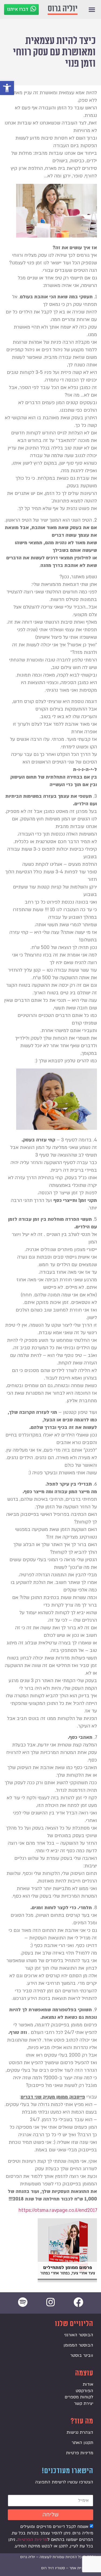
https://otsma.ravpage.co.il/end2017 (58, 2210)
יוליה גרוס (63, 9)
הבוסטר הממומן (78, 2345)
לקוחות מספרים (79, 2397)
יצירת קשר (84, 2403)
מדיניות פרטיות (80, 2453)
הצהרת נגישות (80, 2432)
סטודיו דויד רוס (53, 2568)
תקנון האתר (82, 2443)
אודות (88, 2384)
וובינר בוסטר (82, 2355)
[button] (7, 88)
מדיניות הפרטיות (32, 2539)
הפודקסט (84, 2391)
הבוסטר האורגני (79, 2335)
